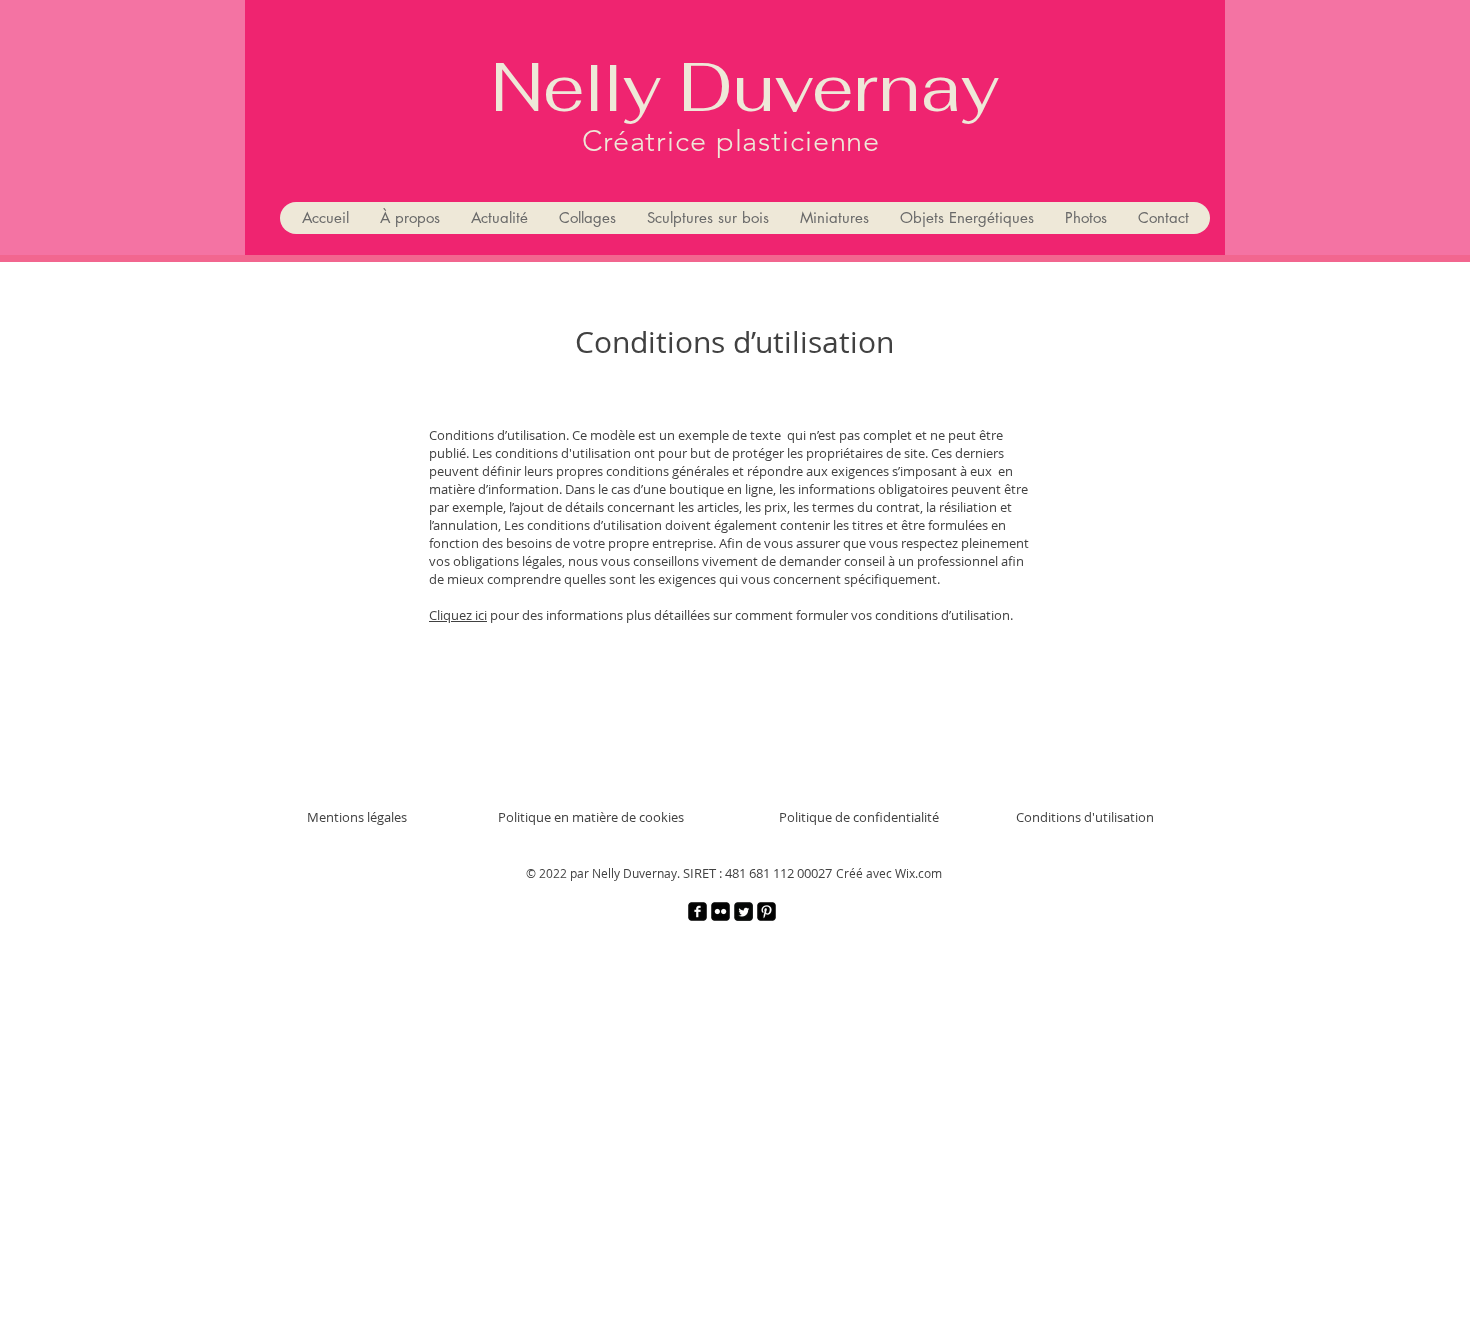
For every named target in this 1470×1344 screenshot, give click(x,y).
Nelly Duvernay (745, 87)
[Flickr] (720, 911)
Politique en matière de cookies (591, 817)
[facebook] (697, 911)
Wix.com (918, 873)
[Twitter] (743, 911)
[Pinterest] (766, 911)
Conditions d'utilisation (1085, 817)
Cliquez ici (458, 615)
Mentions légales (357, 817)
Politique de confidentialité (859, 817)
